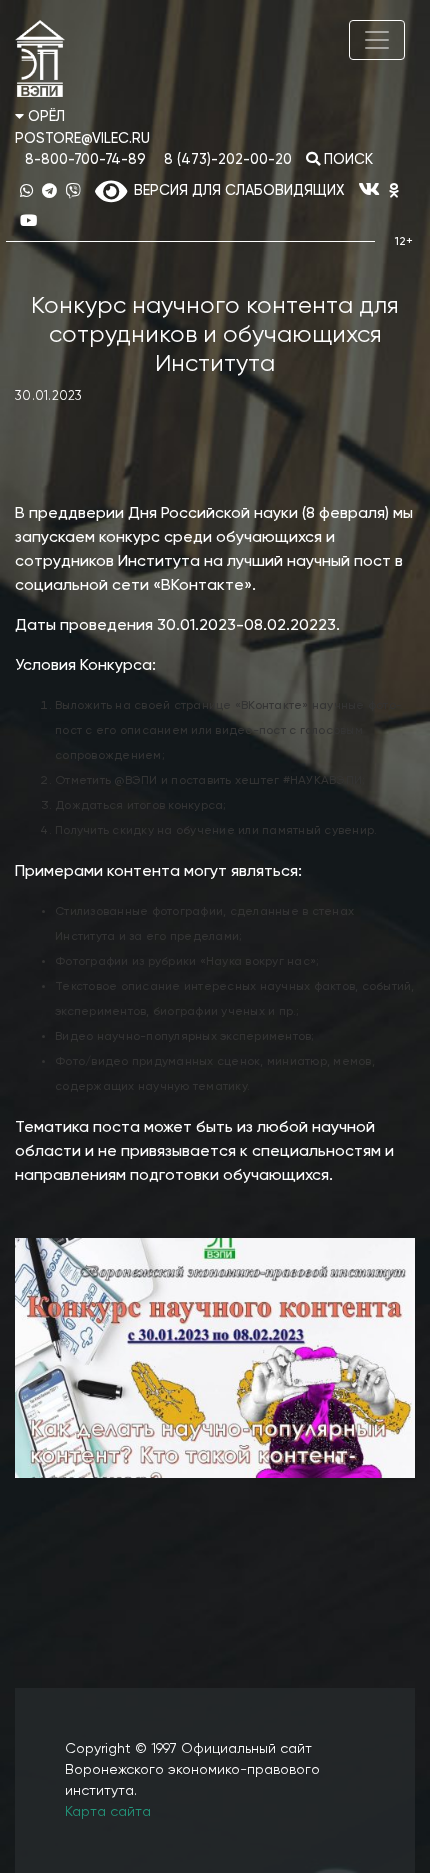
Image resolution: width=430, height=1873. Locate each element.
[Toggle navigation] (377, 40)
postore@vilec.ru (82, 139)
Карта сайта (108, 1812)
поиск (346, 160)
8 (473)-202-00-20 (228, 160)
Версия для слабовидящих (235, 191)
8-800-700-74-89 (85, 160)
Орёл (44, 117)
